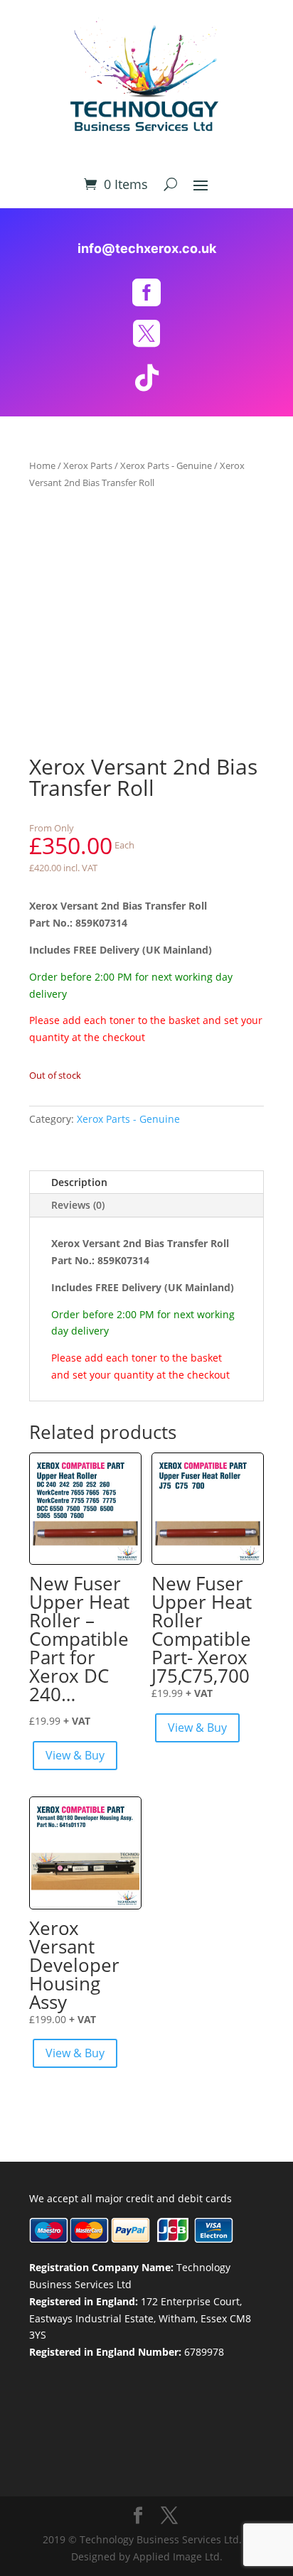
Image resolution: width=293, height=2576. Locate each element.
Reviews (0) (78, 1205)
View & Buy (75, 1755)
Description (79, 1182)
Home (42, 465)
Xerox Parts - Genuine (166, 465)
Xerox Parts (88, 465)
